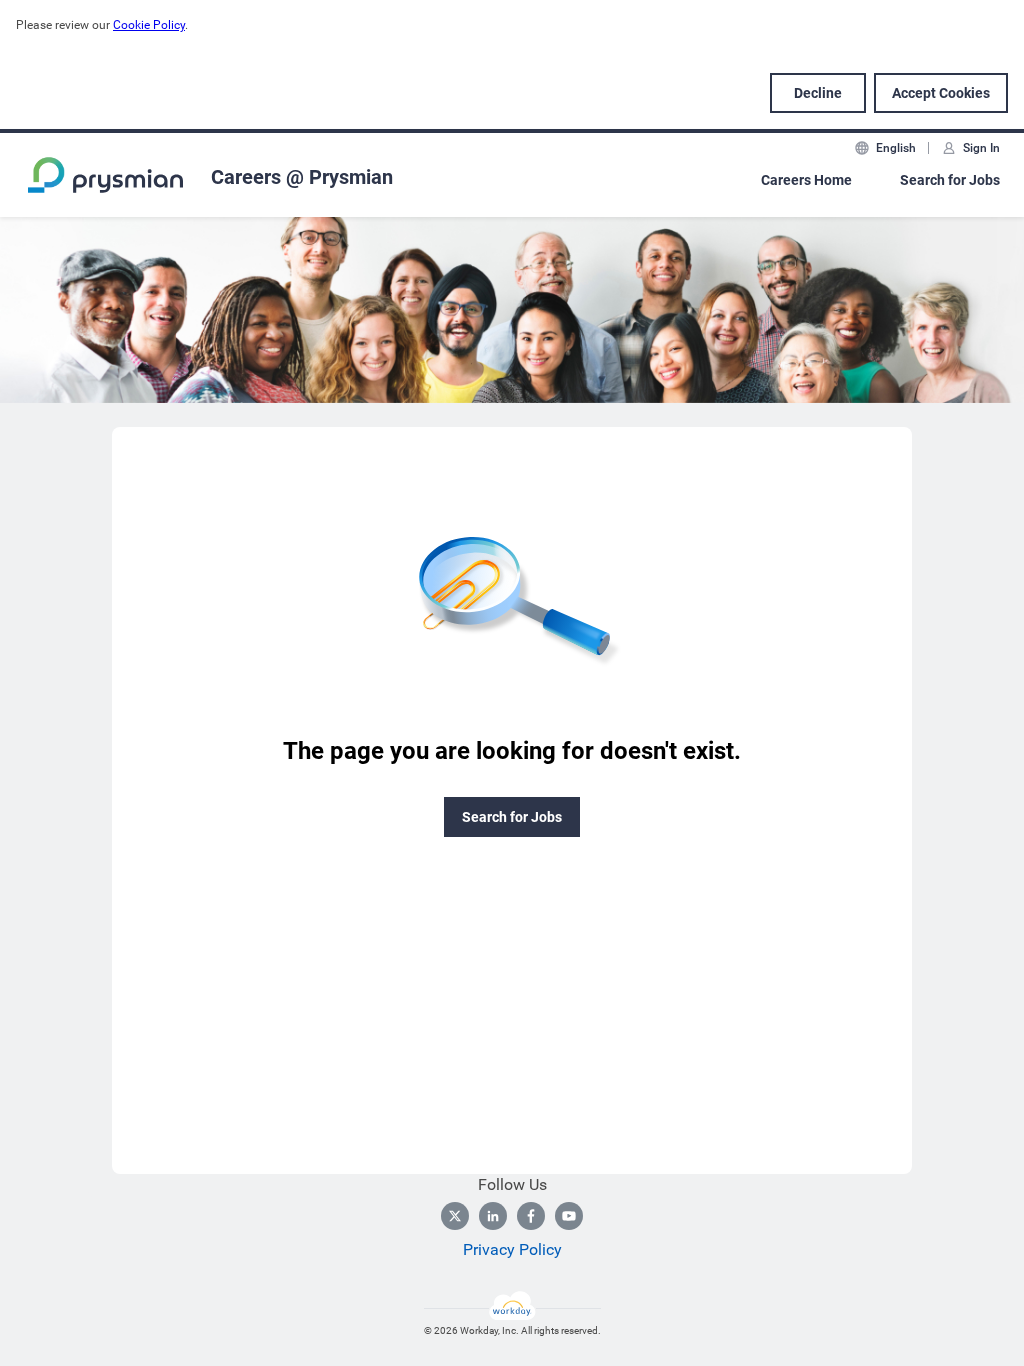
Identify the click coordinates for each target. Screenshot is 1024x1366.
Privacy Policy (512, 1249)
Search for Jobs (950, 180)
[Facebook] (531, 1216)
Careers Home (806, 180)
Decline (818, 93)
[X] (455, 1216)
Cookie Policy (149, 25)
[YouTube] (569, 1216)
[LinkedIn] (493, 1216)
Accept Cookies (941, 93)
